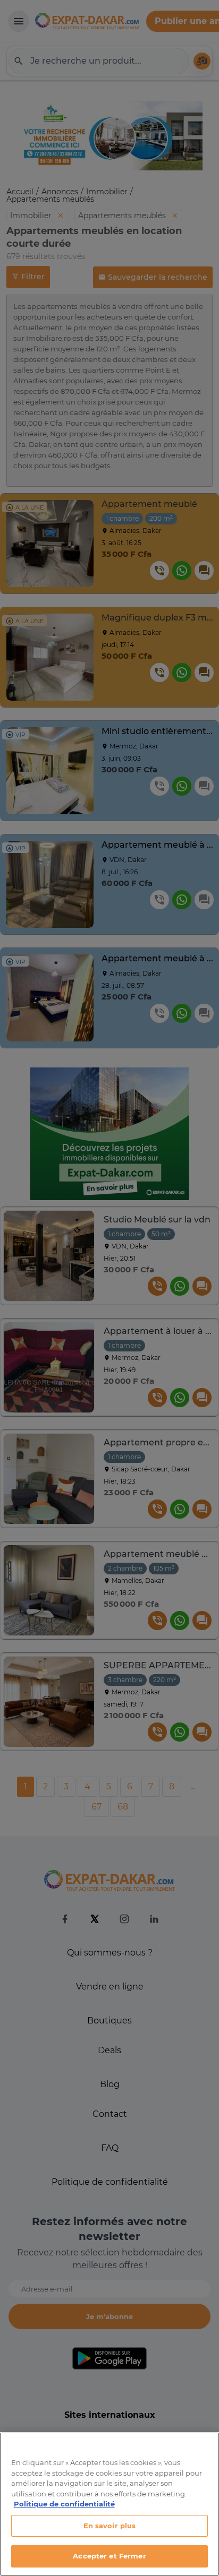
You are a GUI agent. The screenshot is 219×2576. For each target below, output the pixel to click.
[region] (109, 2504)
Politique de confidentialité (64, 2504)
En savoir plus (110, 2526)
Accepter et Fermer (109, 2556)
